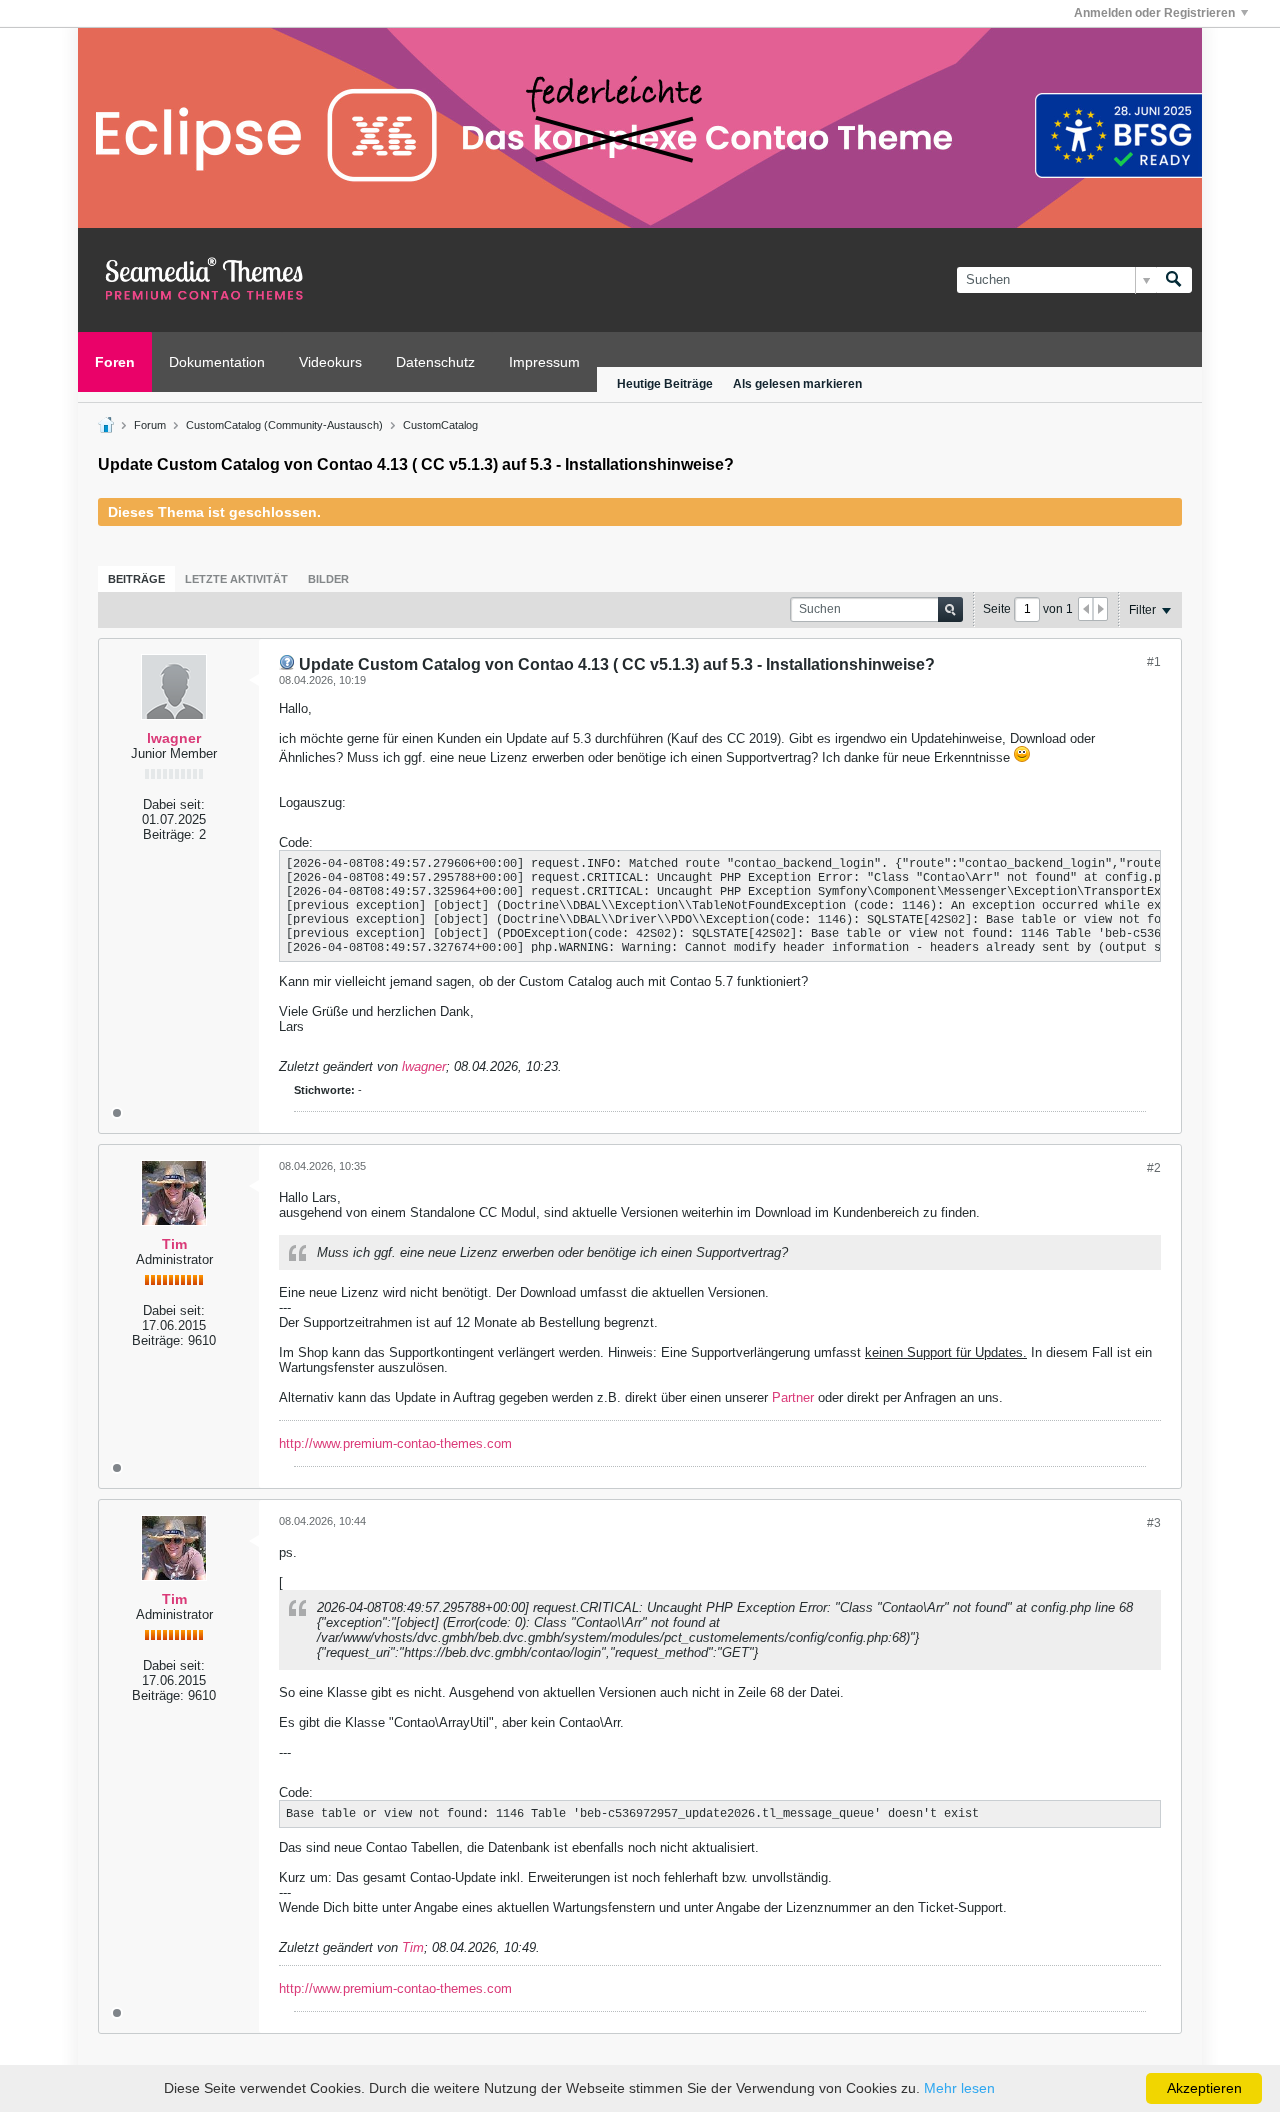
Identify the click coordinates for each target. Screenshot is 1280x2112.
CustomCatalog (440, 425)
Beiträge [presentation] (136, 579)
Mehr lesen (959, 2088)
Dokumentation (217, 362)
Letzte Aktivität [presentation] (236, 579)
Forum (150, 425)
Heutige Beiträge (665, 384)
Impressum (544, 362)
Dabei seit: (174, 804)
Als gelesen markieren (797, 384)
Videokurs (330, 362)
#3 (1154, 1523)
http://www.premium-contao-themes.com (395, 1443)
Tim (174, 1244)
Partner (795, 1397)
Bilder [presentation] (328, 579)
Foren (115, 362)
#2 (1154, 1168)
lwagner (174, 738)
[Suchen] (1174, 280)
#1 (1154, 662)
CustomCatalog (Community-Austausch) (284, 425)
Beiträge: (169, 834)
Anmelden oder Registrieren (1154, 13)
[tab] (136, 579)
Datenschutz (435, 362)
